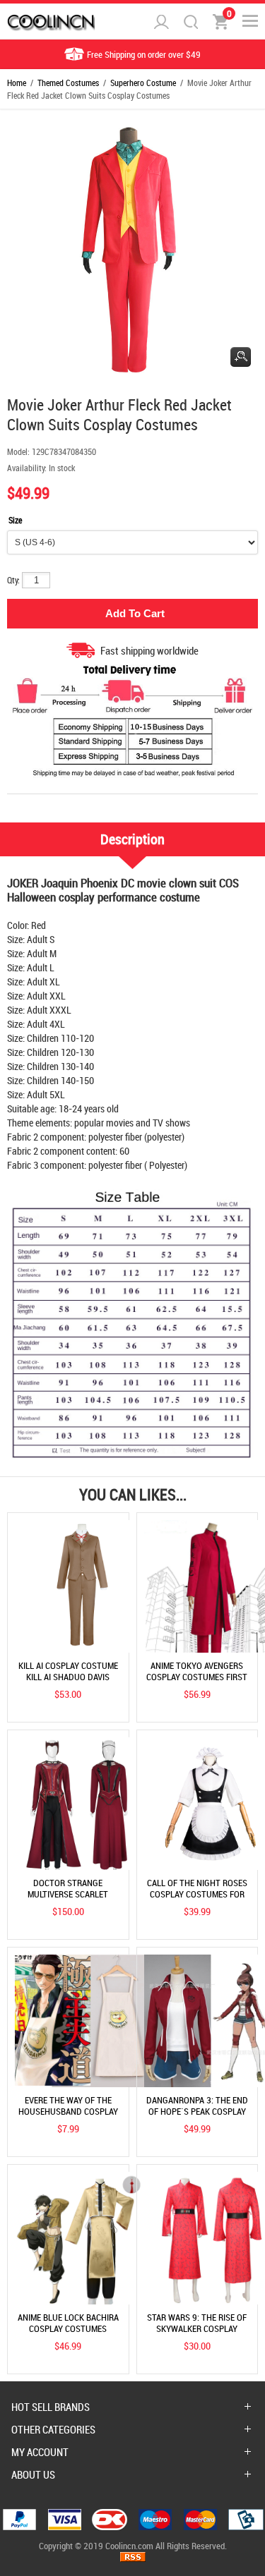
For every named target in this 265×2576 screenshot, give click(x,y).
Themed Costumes (68, 83)
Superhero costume (143, 83)
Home (17, 83)
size (15, 520)
